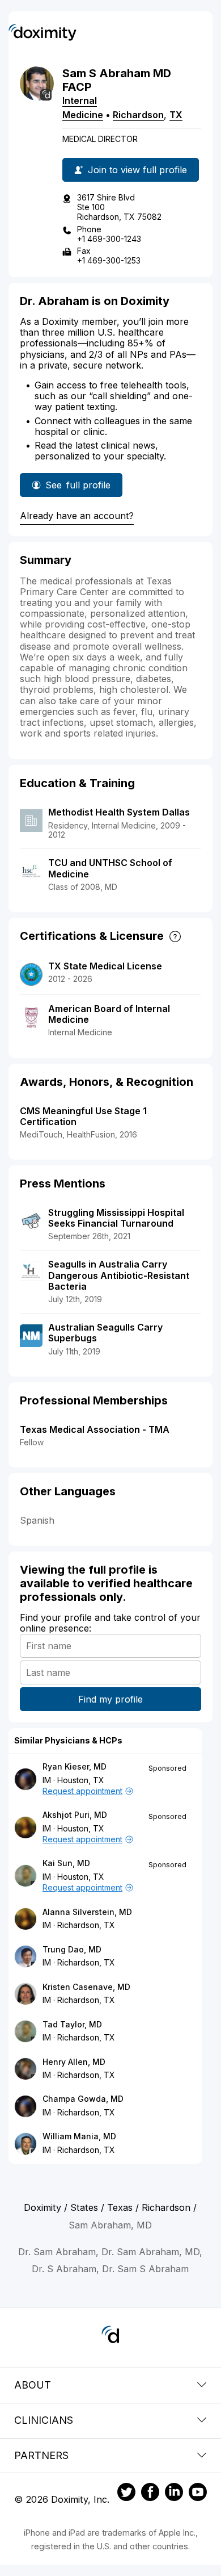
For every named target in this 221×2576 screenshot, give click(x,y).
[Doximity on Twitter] (126, 2494)
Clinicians (44, 2420)
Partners (41, 2455)
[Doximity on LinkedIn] (174, 2494)
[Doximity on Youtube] (198, 2494)
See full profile (82, 488)
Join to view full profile (137, 170)
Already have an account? (77, 516)
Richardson (138, 115)
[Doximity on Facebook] (150, 2494)
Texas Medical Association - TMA (95, 1429)
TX (176, 115)
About (33, 2385)
